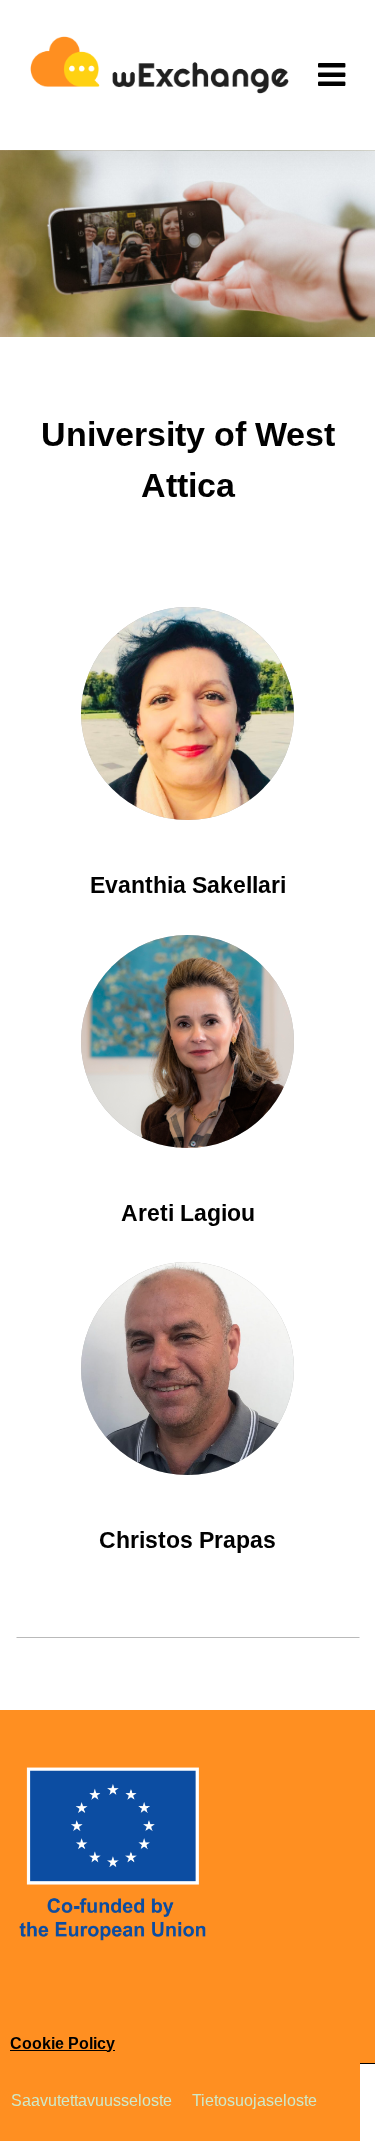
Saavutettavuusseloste (91, 2100)
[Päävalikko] (331, 75)
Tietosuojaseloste (254, 2100)
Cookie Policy (62, 2043)
